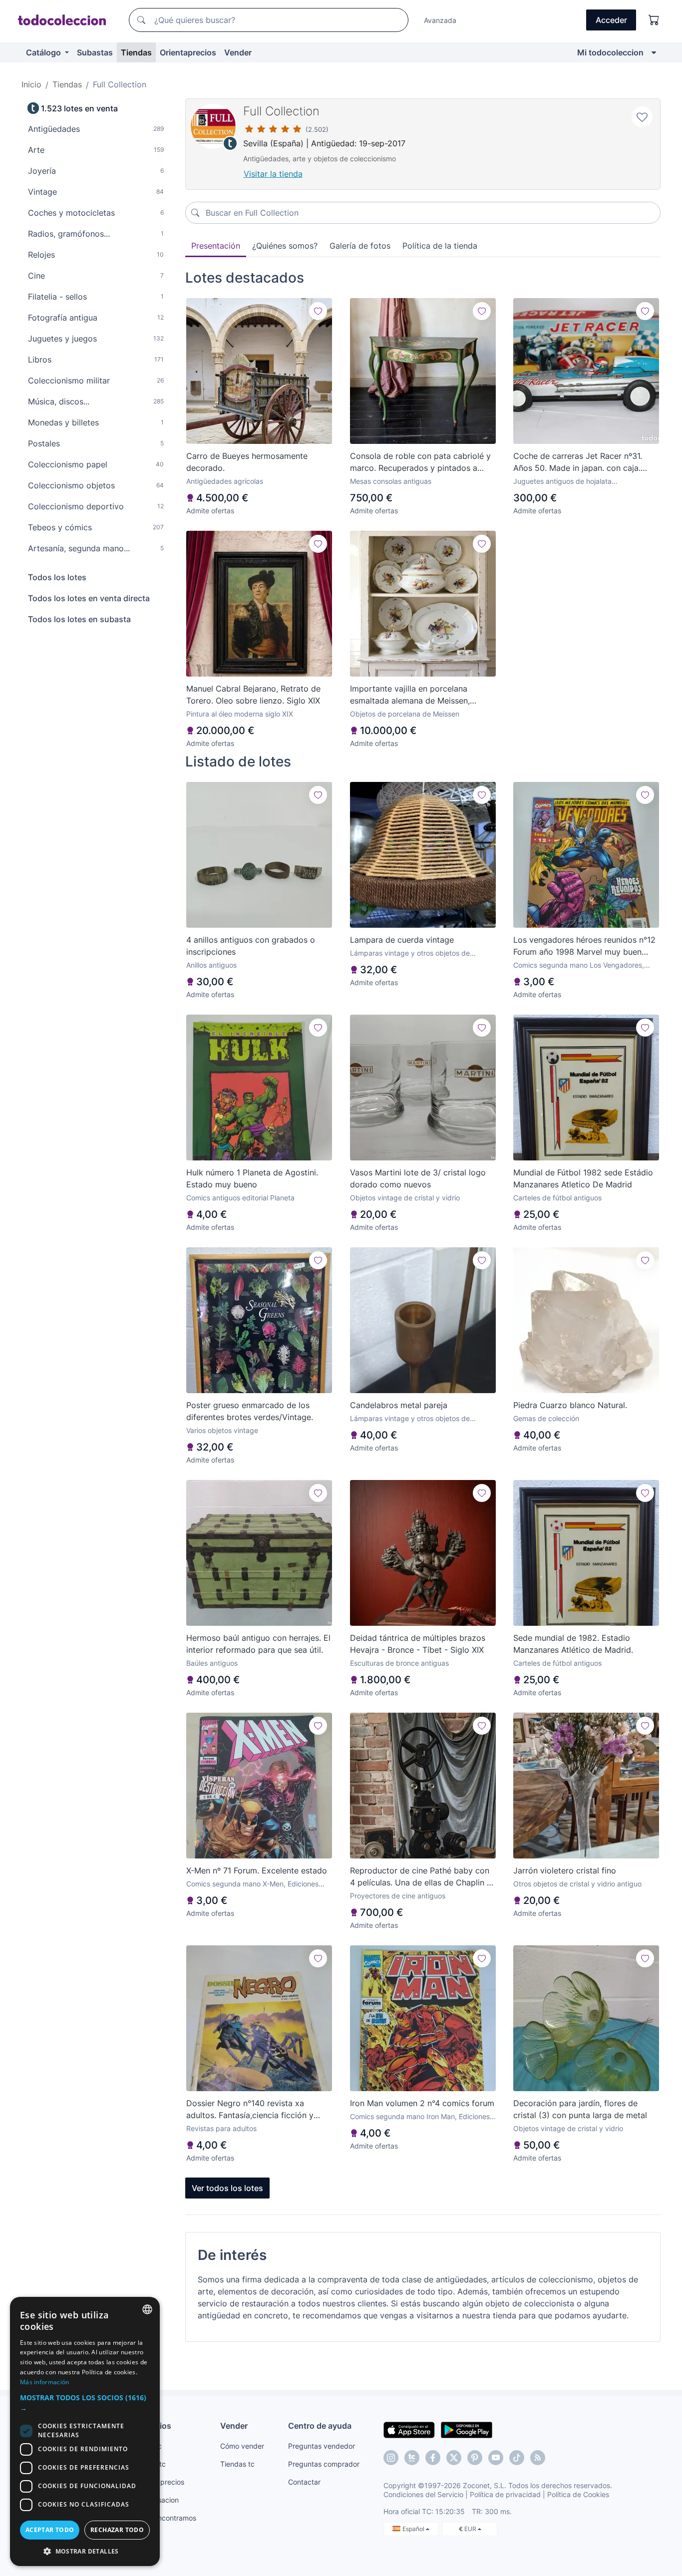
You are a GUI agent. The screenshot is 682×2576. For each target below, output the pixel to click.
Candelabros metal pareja (399, 1405)
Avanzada (440, 20)
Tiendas (136, 52)
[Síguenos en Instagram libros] (412, 2458)
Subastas (95, 52)
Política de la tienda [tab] (440, 246)
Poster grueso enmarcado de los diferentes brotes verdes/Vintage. (250, 1411)
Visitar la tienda (273, 174)
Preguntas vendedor (322, 2446)
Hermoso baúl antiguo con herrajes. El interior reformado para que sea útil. (258, 1644)
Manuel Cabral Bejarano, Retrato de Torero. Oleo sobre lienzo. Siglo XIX (253, 695)
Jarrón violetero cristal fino (565, 1870)
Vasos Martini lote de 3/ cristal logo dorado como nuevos (418, 1178)
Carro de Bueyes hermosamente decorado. (247, 462)
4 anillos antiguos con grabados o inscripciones (251, 946)
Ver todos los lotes (227, 2188)
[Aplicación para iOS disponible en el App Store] (409, 2429)
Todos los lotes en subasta (79, 619)
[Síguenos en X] (454, 2458)
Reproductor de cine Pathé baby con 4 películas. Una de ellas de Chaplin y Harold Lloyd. (421, 1877)
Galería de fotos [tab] (360, 246)
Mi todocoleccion (610, 52)
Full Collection (281, 111)
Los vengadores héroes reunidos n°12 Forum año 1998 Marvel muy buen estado (584, 946)
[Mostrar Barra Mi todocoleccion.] (654, 52)
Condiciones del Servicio (423, 2494)
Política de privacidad (505, 2494)
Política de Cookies (578, 2494)
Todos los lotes (57, 577)
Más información (45, 2382)
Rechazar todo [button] (117, 2530)
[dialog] (85, 2431)
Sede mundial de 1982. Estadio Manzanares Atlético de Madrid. (573, 1644)
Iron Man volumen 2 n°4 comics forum (422, 2103)
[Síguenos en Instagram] (391, 2458)
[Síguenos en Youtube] (496, 2458)
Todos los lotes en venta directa (89, 598)
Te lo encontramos (166, 2518)
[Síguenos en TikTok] (517, 2458)
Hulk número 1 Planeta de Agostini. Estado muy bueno (252, 1178)
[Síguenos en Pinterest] (475, 2458)
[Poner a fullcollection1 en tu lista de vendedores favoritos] (642, 117)
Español (414, 2529)
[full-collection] (213, 126)
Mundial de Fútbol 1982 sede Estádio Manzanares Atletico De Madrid (583, 1178)
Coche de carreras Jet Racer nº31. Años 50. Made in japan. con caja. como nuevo (578, 462)
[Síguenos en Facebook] (433, 2458)
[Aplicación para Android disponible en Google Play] (467, 2429)
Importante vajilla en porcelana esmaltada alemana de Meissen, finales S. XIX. (410, 695)
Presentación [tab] (216, 246)
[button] (85, 2403)
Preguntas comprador (324, 2464)
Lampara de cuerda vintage (402, 940)
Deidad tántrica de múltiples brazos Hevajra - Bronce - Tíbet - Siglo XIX (418, 1644)
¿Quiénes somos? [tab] (285, 246)
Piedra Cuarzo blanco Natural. (570, 1405)
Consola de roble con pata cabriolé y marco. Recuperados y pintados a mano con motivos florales (420, 462)
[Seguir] (318, 311)
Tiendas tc (237, 2464)
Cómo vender (242, 2446)
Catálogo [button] (44, 52)
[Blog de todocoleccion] (538, 2458)
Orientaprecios (188, 52)
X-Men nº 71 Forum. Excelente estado (257, 1870)
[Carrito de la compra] (654, 20)
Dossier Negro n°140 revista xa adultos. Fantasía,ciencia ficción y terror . (250, 2110)
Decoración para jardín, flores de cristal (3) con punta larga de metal (580, 2109)
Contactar (304, 2482)
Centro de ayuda (320, 2426)
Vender (238, 52)
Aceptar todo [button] (50, 2530)
